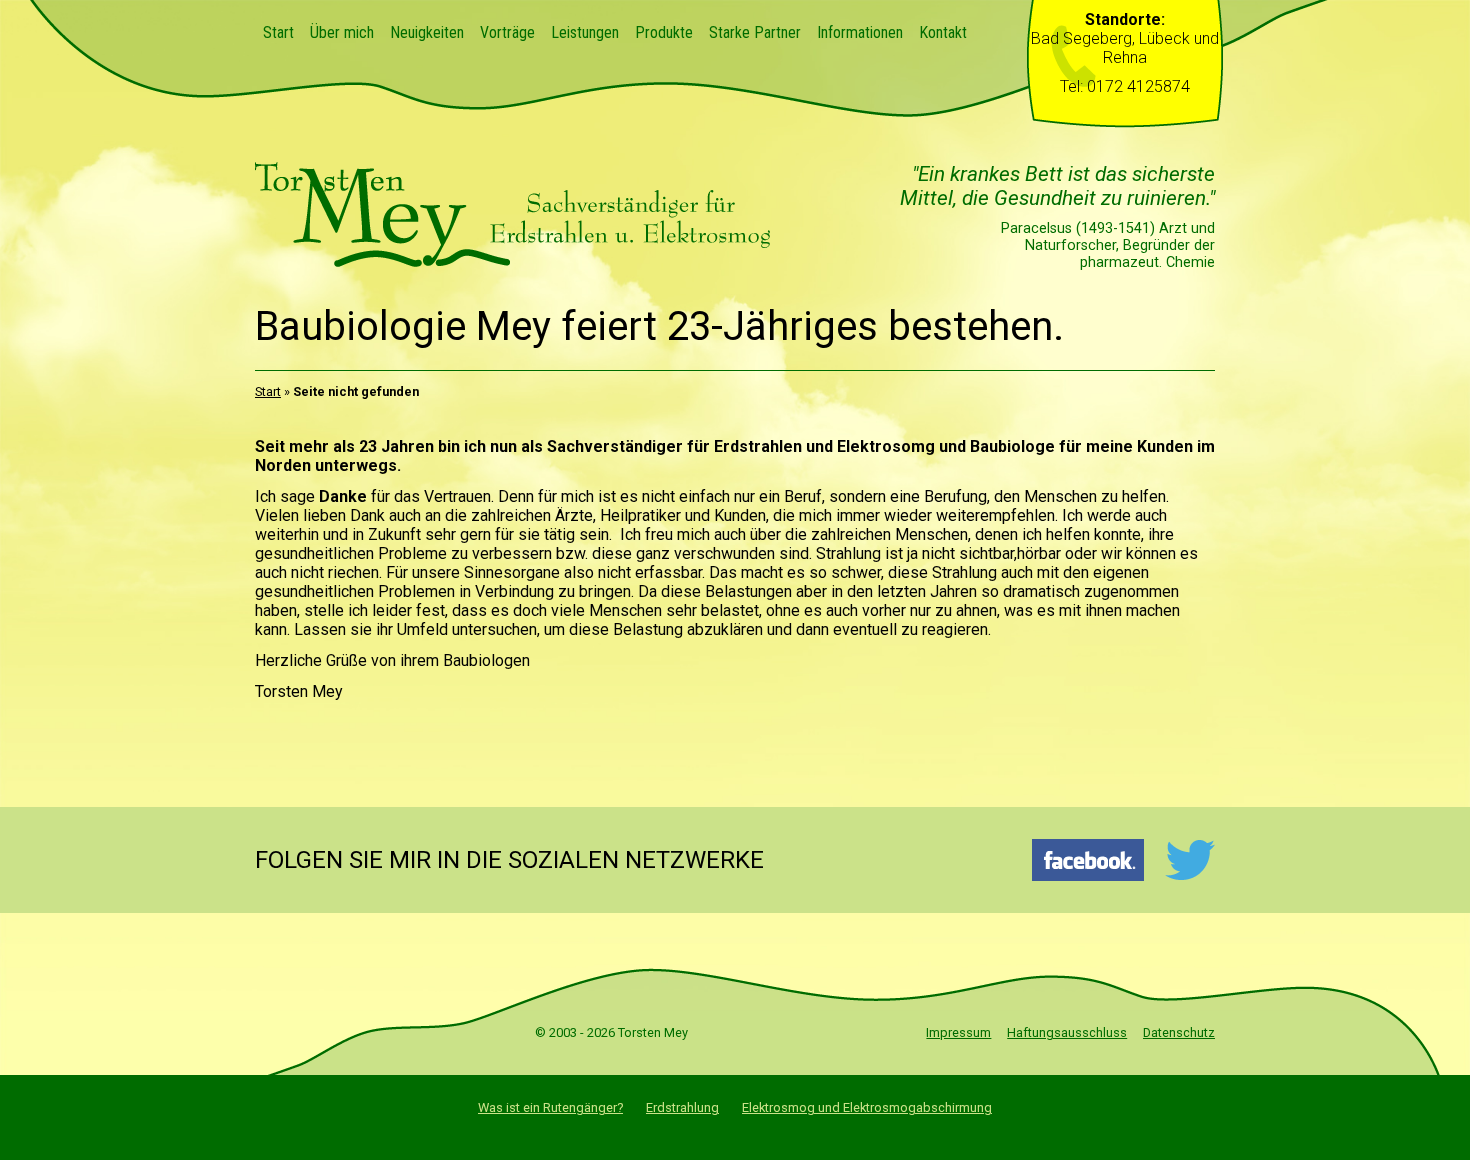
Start (278, 32)
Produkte (664, 32)
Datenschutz (1179, 1032)
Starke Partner (755, 32)
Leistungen (585, 32)
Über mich (342, 32)
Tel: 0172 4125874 (1125, 86)
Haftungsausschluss (1067, 1032)
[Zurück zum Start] (515, 261)
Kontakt (943, 32)
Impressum (958, 1032)
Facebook (1088, 860)
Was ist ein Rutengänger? (550, 1107)
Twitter (1189, 860)
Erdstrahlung (682, 1107)
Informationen (860, 32)
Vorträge (507, 32)
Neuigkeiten (427, 32)
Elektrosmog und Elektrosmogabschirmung (867, 1107)
